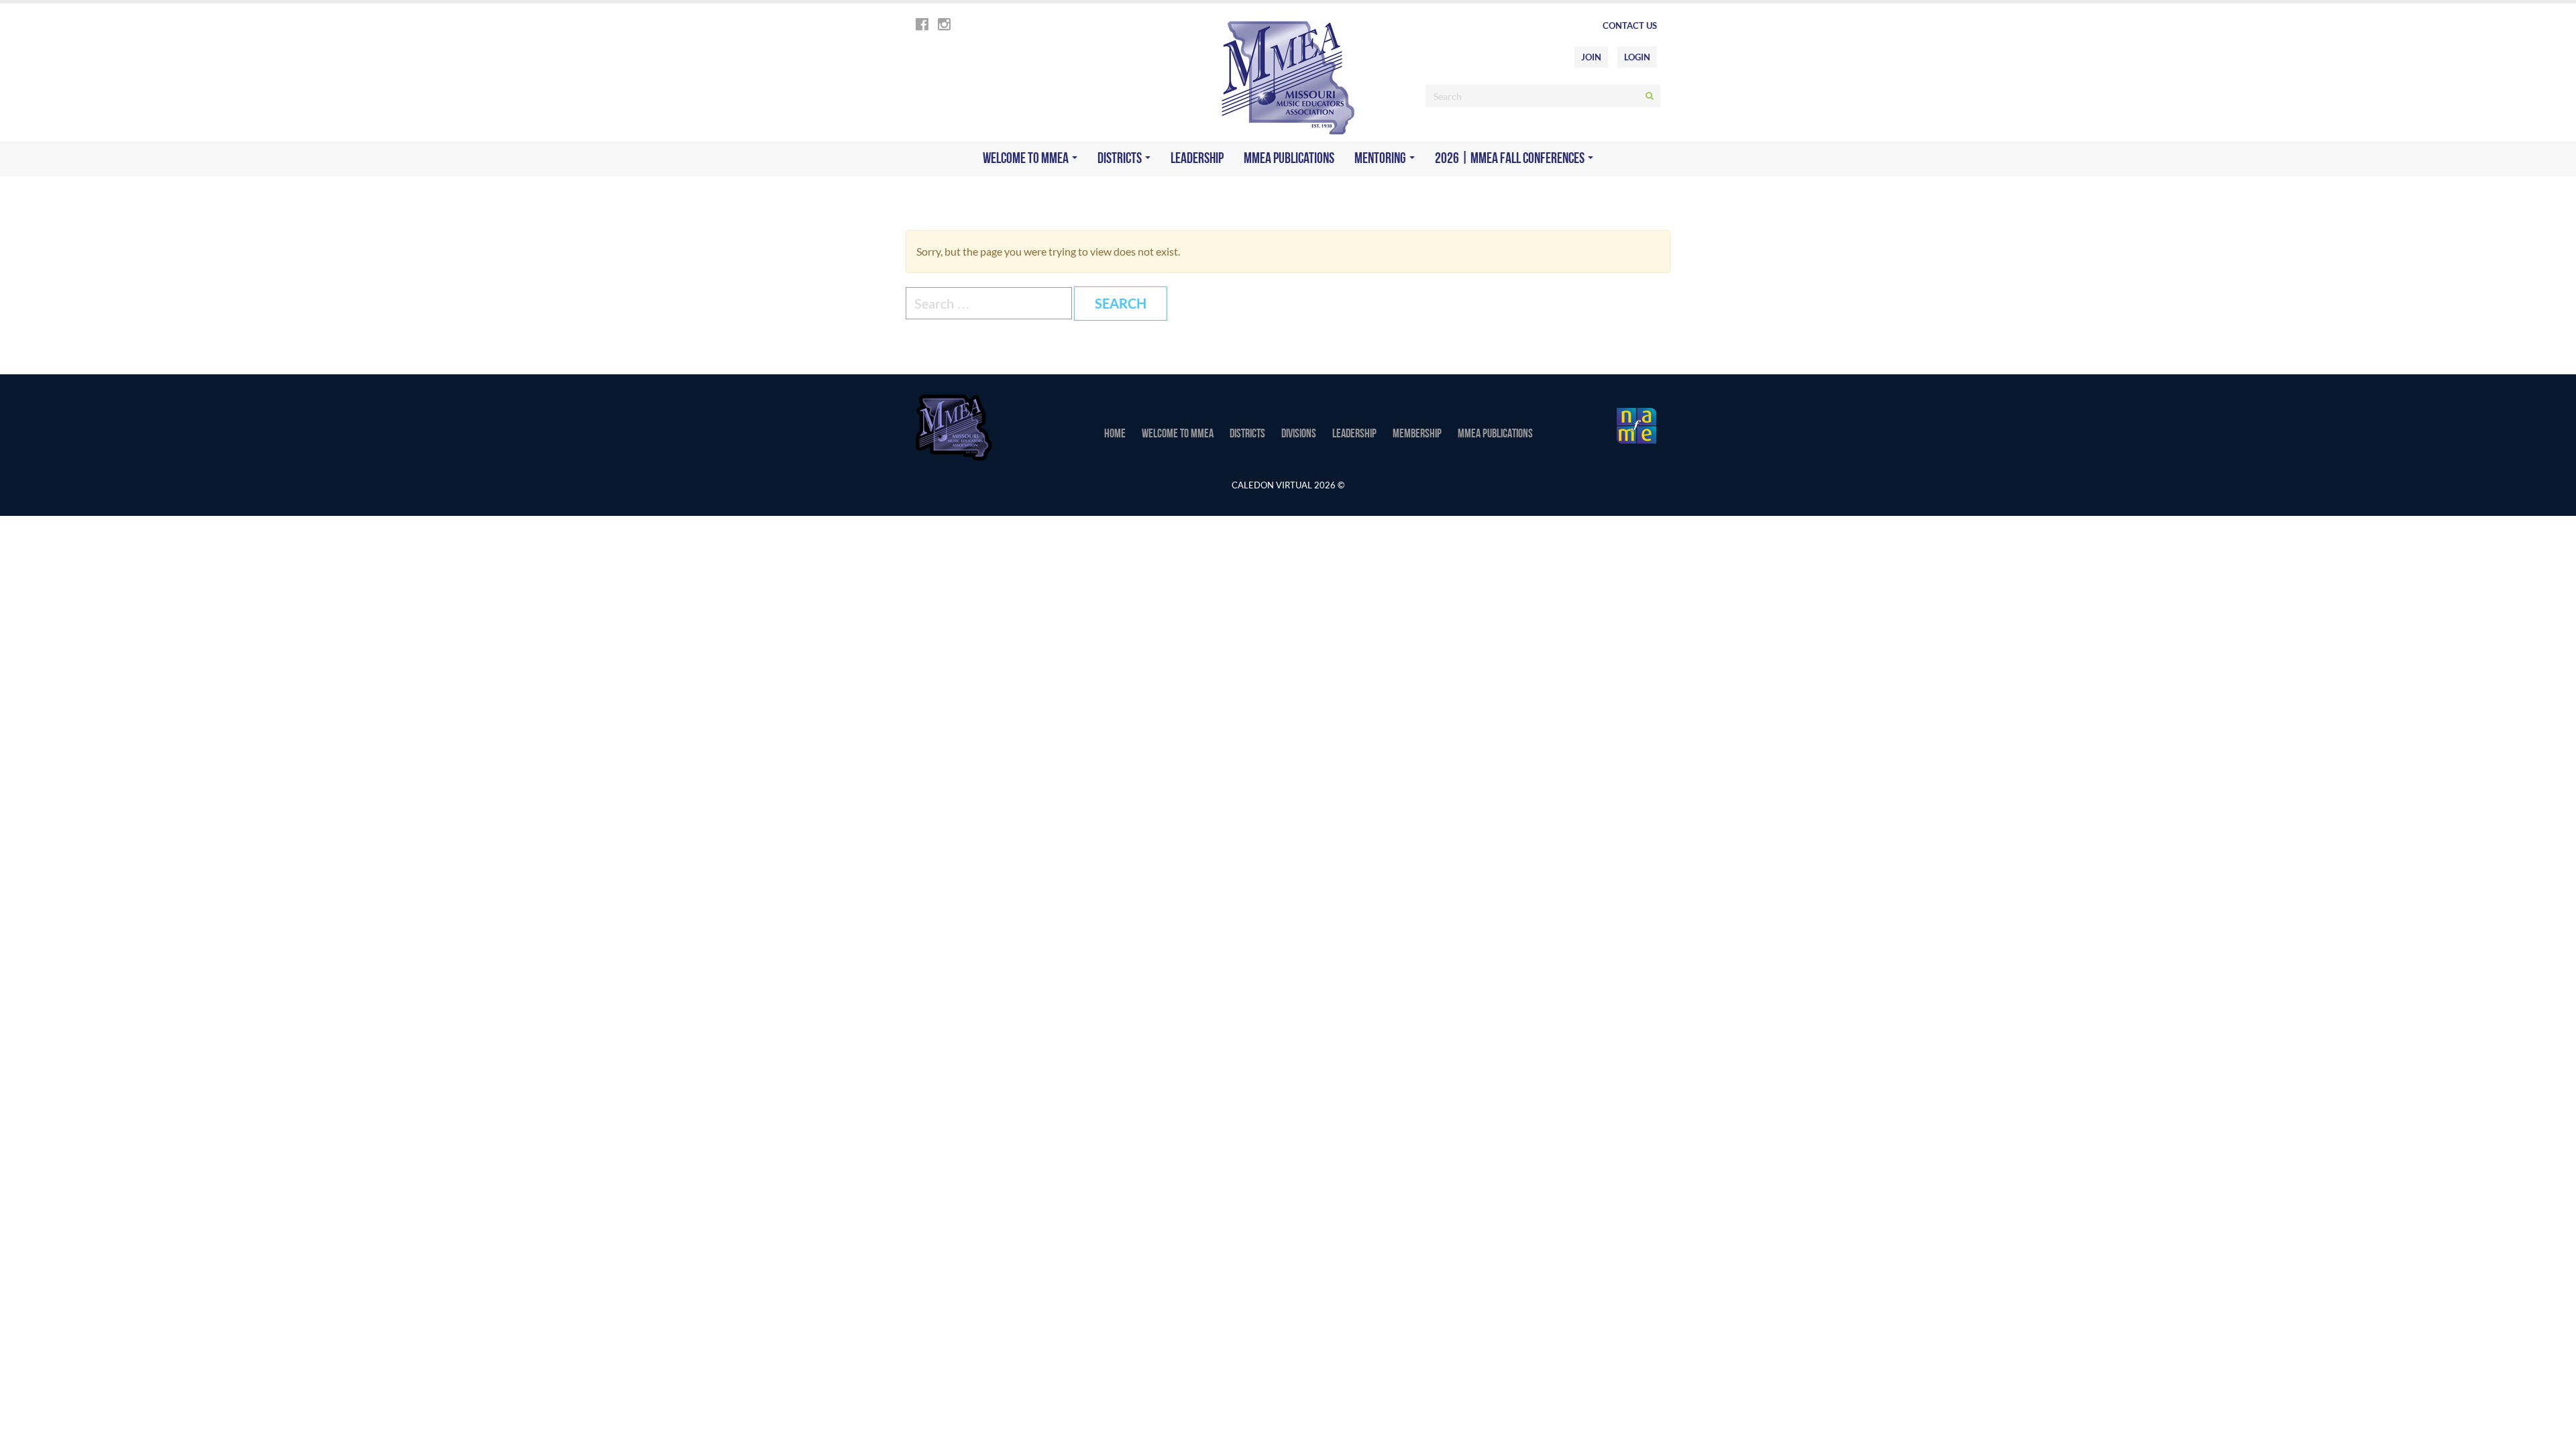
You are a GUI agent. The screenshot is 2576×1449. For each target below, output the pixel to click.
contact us (1630, 25)
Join (1591, 57)
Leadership (1197, 159)
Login (1637, 57)
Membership (1417, 435)
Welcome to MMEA (1027, 159)
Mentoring (1381, 159)
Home (1115, 435)
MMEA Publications (1289, 159)
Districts (1121, 159)
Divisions (1299, 435)
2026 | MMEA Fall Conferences (1511, 159)
